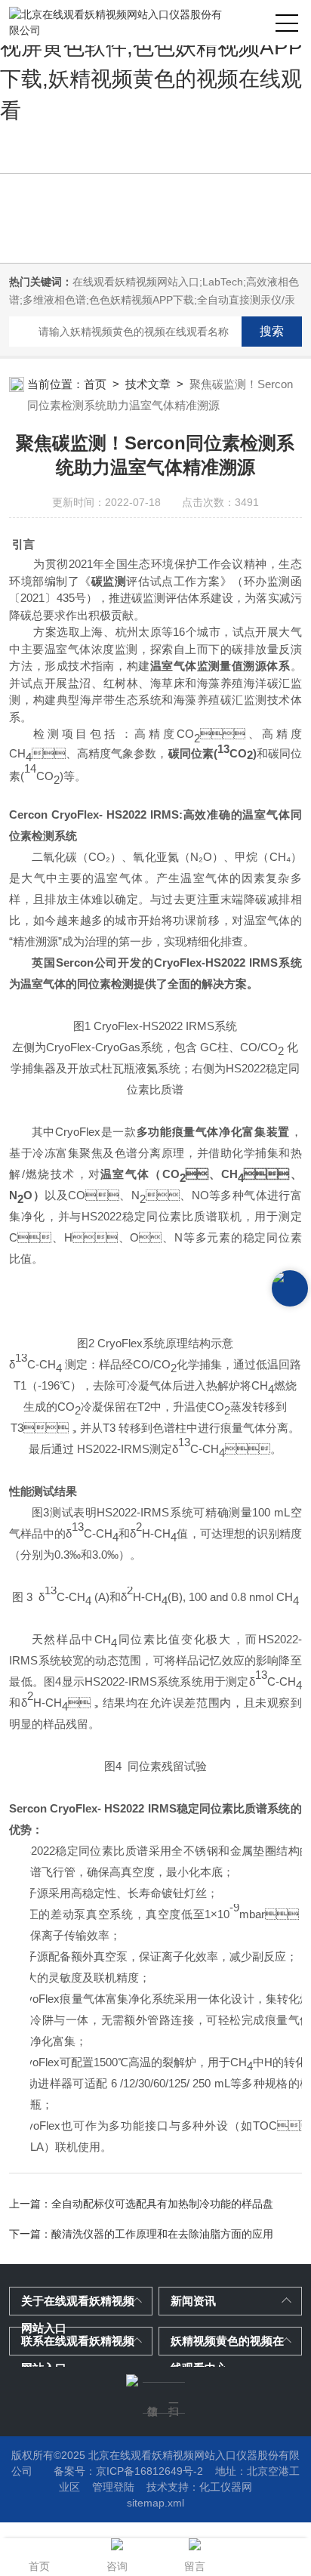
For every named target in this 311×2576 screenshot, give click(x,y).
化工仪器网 (226, 2487)
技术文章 (148, 384)
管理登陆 (113, 2487)
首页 (95, 384)
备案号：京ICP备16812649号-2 (128, 2471)
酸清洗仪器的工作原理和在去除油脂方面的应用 (162, 2234)
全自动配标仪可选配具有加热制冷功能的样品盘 (162, 2204)
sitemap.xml (155, 2503)
